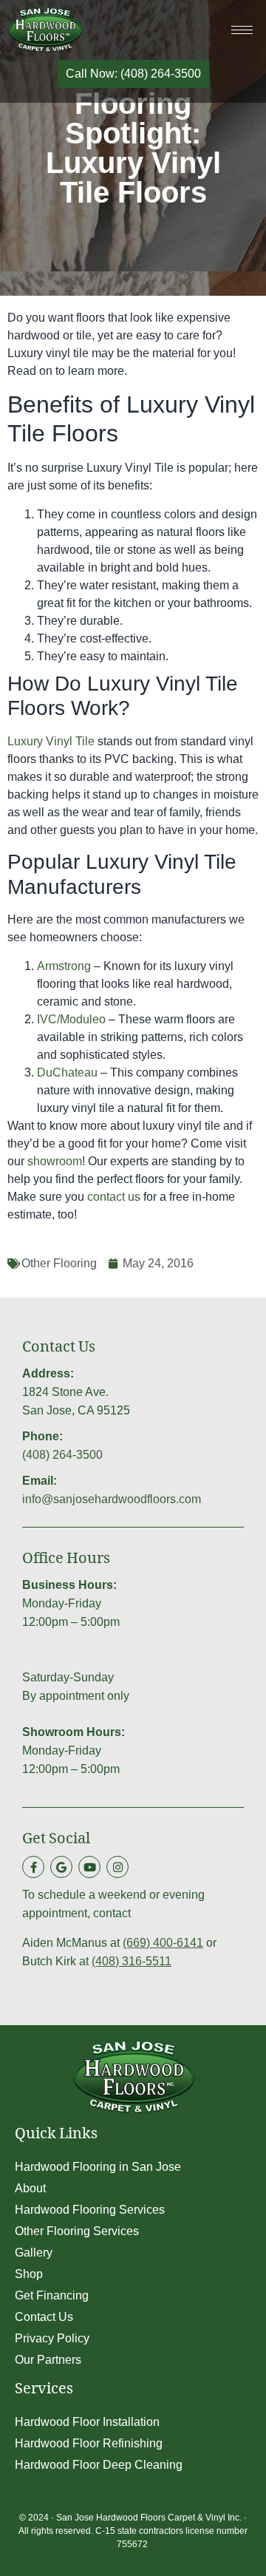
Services (44, 2391)
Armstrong (64, 966)
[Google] (61, 1867)
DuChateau (67, 1072)
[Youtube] (89, 1867)
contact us (114, 1197)
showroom (55, 1161)
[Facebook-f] (33, 1867)
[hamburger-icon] (242, 30)
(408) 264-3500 (62, 1455)
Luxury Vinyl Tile (51, 741)
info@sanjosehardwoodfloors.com (112, 1499)
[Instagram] (117, 1867)
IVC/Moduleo (71, 1019)
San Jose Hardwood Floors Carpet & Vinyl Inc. (149, 2518)
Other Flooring (59, 1263)
